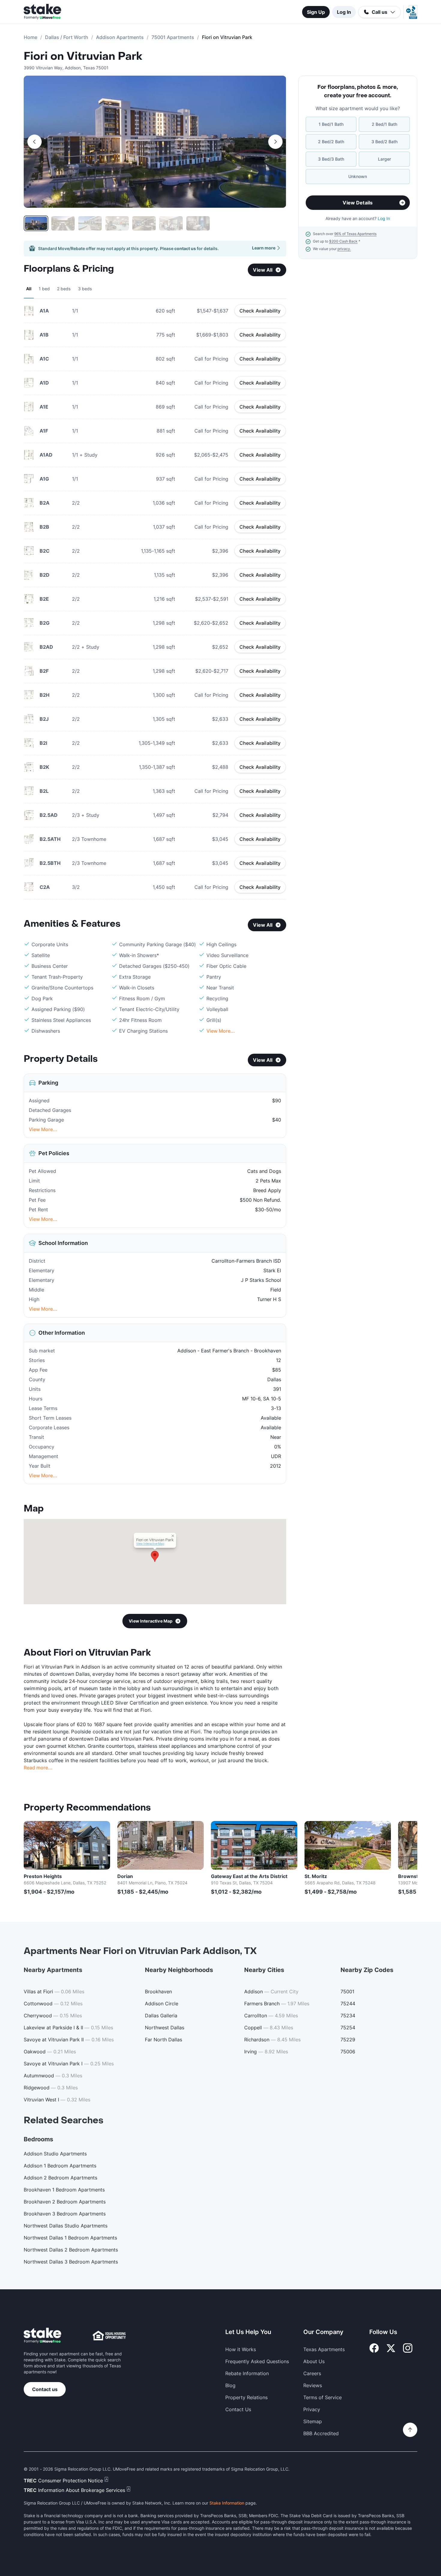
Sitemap (313, 2421)
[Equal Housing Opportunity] (109, 2336)
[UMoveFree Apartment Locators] (42, 2336)
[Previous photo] (34, 142)
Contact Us (238, 2409)
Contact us (45, 2389)
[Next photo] (275, 142)
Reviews (313, 2385)
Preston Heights (43, 1876)
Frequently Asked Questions (257, 2361)
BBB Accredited (321, 2433)
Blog (230, 2385)
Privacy (312, 2409)
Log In (344, 12)
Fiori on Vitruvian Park (83, 56)
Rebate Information (247, 2373)
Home (30, 37)
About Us (314, 2361)
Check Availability (260, 311)
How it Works (241, 2349)
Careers (312, 2373)
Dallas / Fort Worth (67, 37)
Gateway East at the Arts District (249, 1876)
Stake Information (227, 2503)
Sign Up (316, 12)
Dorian (125, 1876)
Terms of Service (322, 2397)
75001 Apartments (173, 37)
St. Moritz (316, 1876)
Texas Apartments (324, 2349)
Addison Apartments (120, 37)
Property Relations (246, 2397)
